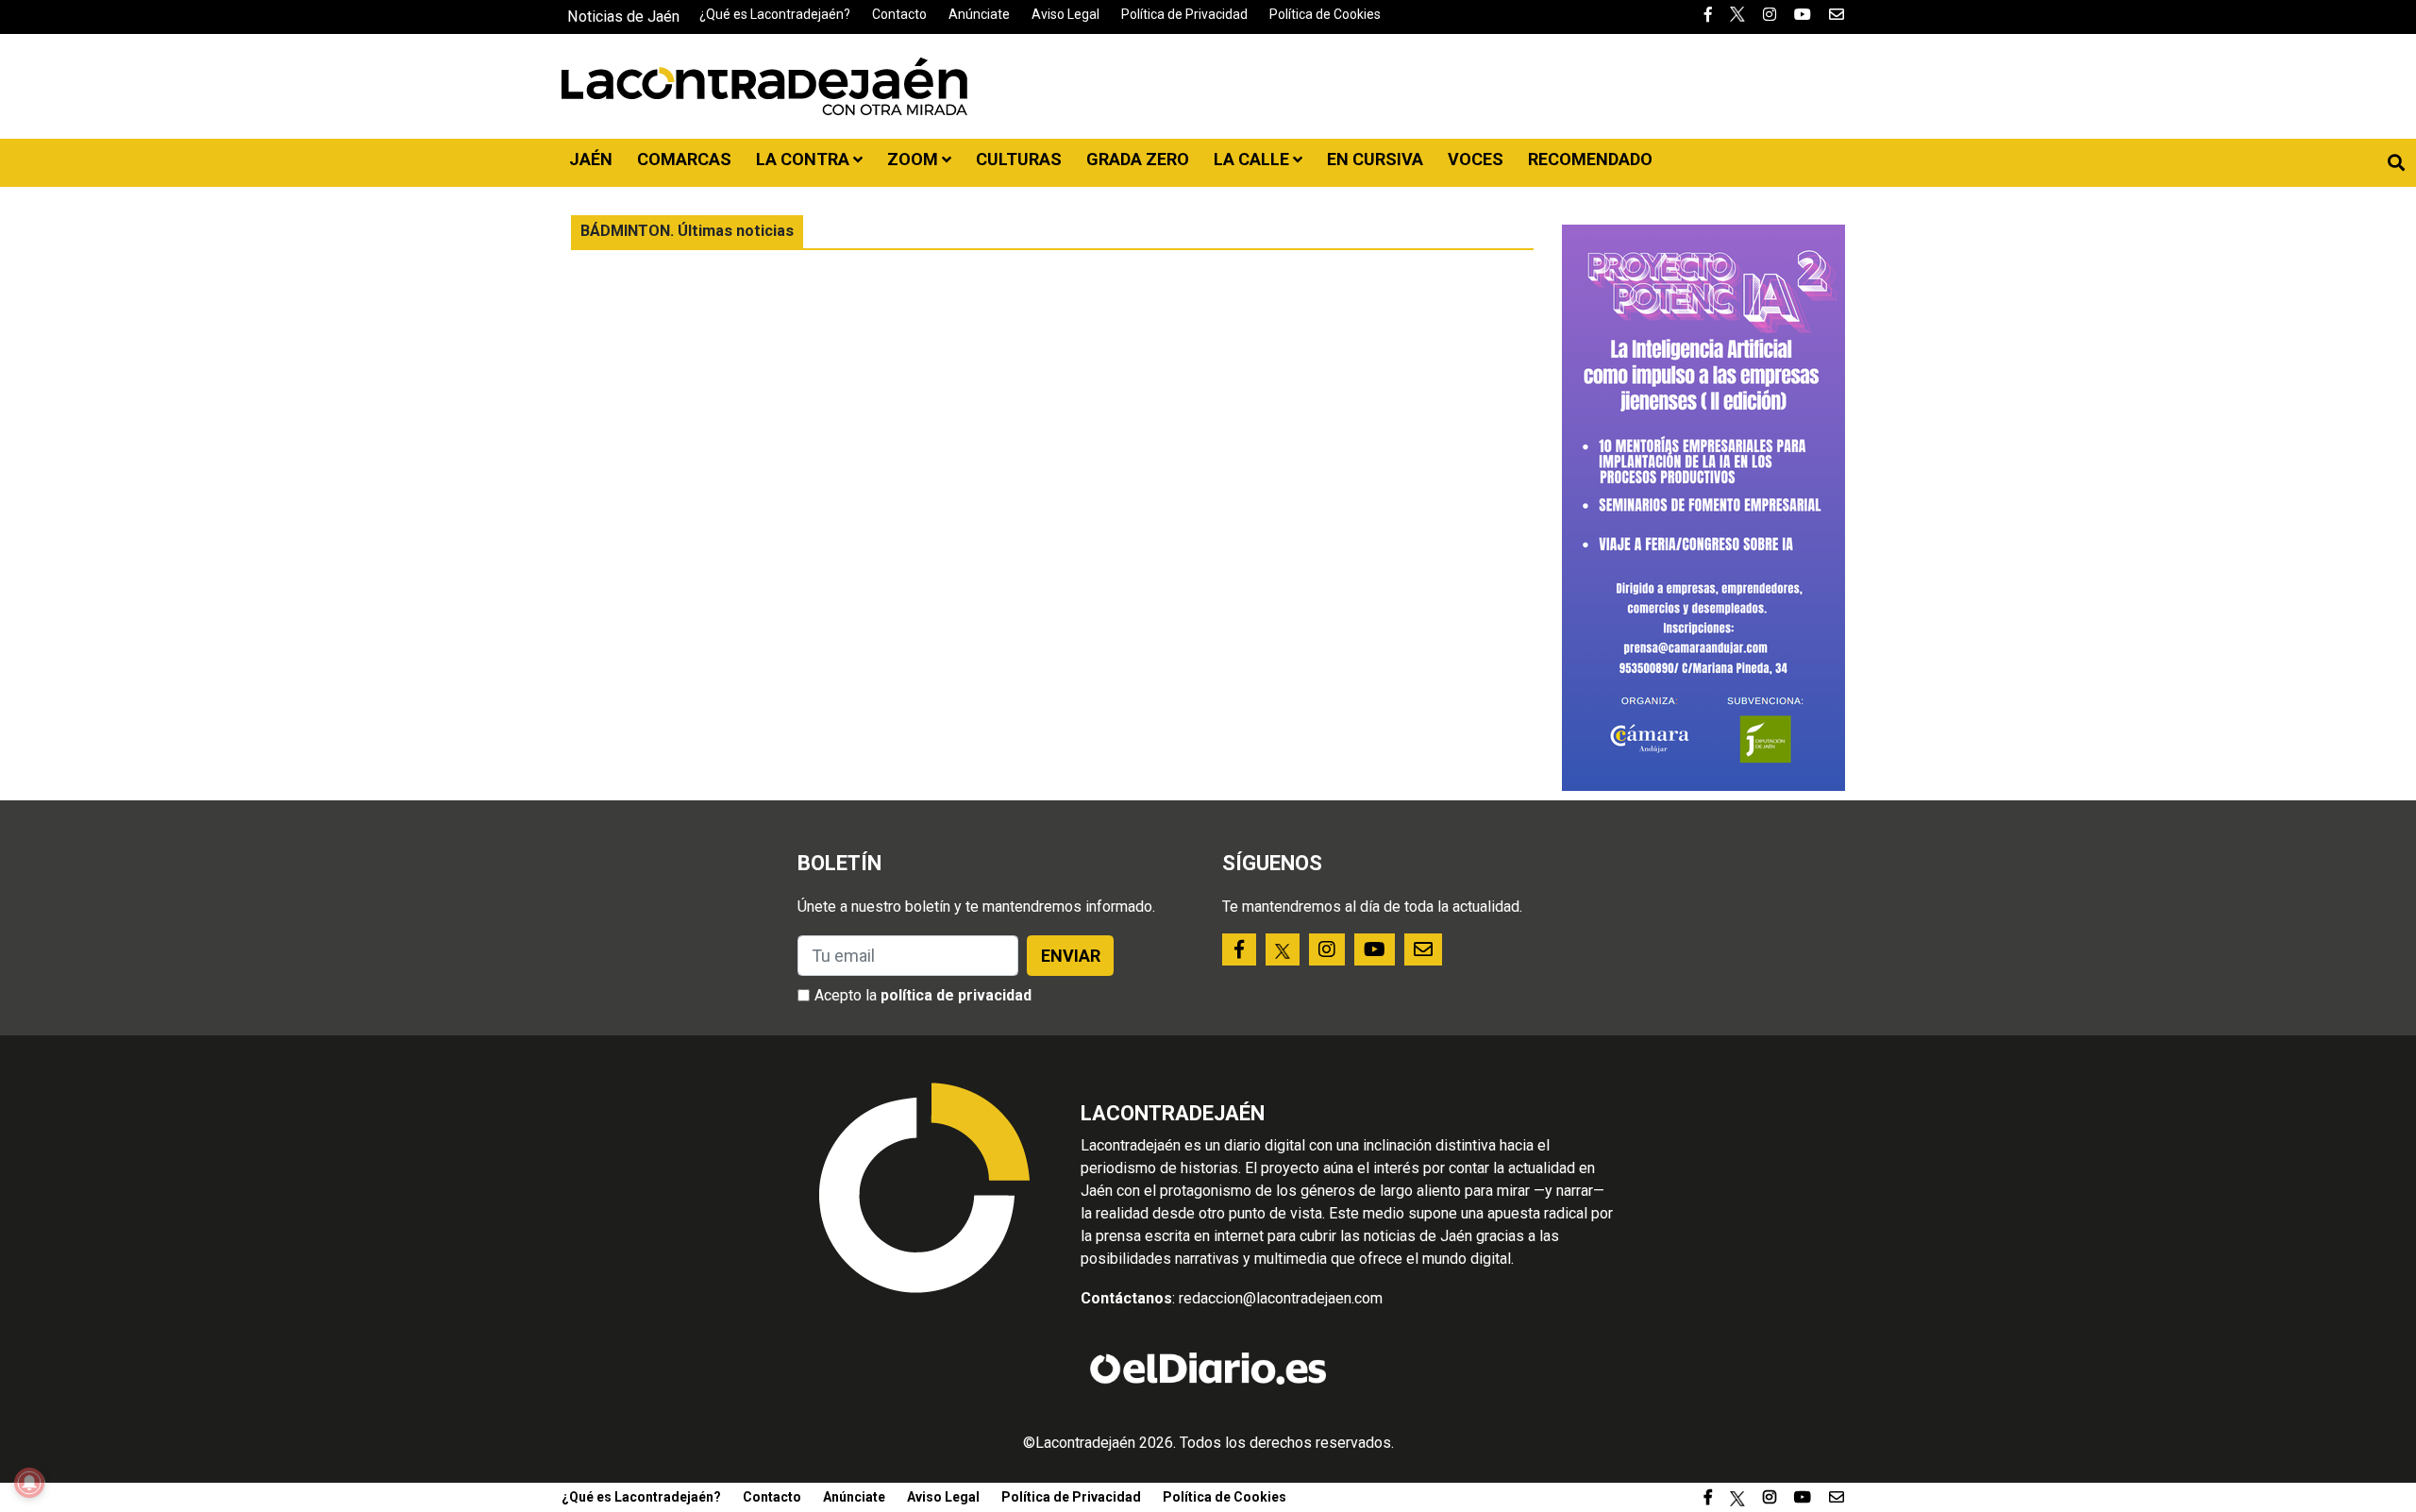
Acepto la (923, 995)
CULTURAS (1019, 159)
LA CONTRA (805, 159)
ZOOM (914, 159)
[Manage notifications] (29, 1483)
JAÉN (591, 159)
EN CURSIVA (1375, 159)
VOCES (1476, 159)
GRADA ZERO (1138, 159)
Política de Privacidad (1184, 14)
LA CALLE (1253, 159)
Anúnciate (979, 14)
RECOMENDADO (1590, 159)
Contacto (899, 14)
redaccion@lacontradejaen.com (1281, 1298)
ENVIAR (1071, 956)
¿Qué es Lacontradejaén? (775, 14)
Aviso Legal (1065, 14)
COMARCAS (684, 159)
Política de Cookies (1325, 14)
